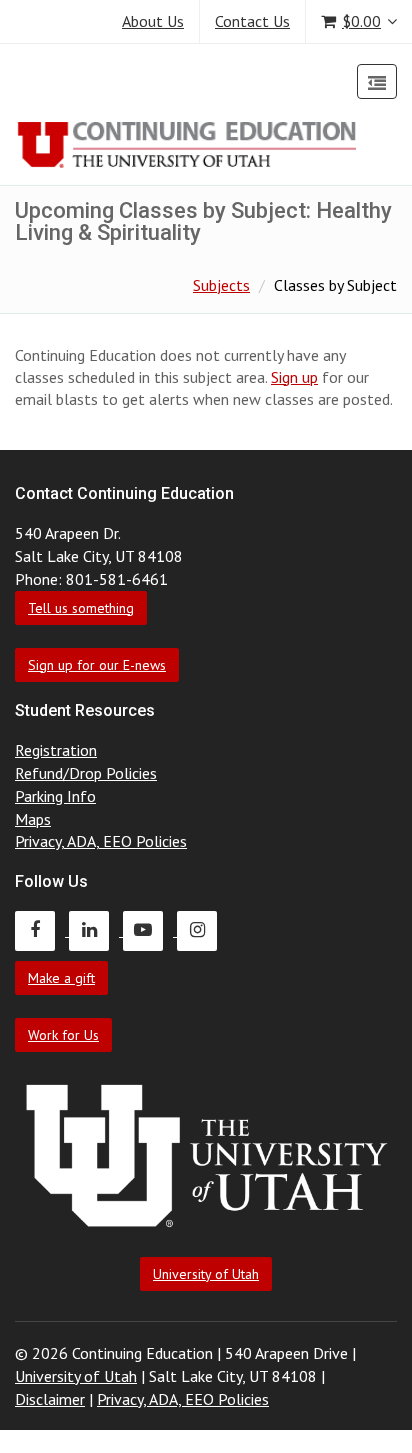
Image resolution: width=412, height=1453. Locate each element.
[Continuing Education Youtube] (150, 930)
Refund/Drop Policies (86, 773)
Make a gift (61, 978)
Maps (33, 819)
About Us (153, 21)
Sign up (294, 377)
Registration (56, 750)
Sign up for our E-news (97, 665)
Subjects (221, 285)
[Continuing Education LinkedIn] (96, 930)
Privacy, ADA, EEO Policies (101, 841)
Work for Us (63, 1035)
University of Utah (206, 1274)
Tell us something (81, 608)
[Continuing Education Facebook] (42, 930)
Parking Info (55, 796)
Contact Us (252, 21)
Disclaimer (50, 1399)
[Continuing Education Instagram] (202, 930)
